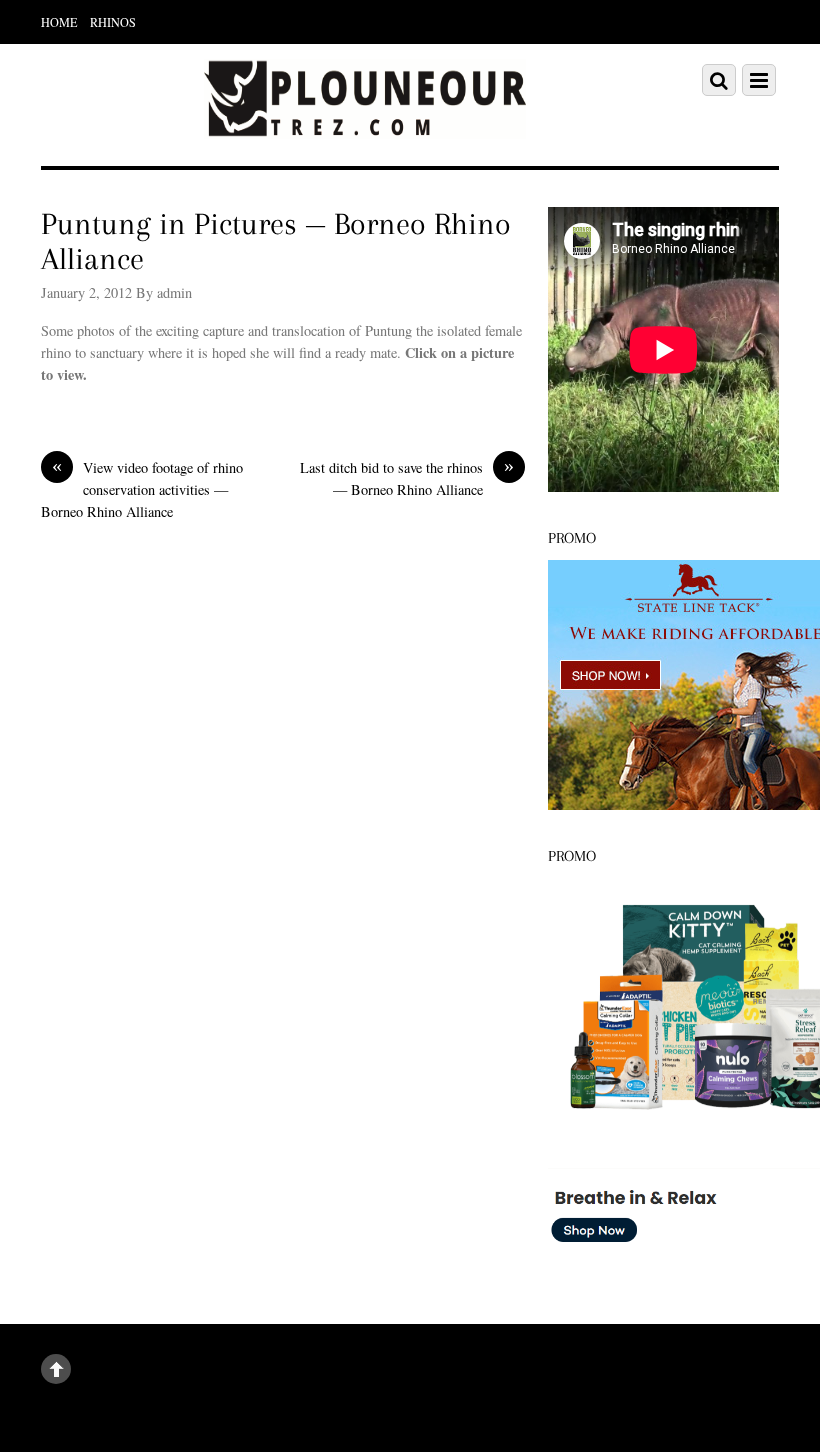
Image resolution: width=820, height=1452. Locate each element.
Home (59, 22)
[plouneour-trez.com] (365, 126)
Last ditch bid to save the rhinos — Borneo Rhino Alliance (407, 478)
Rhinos (113, 22)
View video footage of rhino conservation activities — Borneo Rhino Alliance (142, 488)
